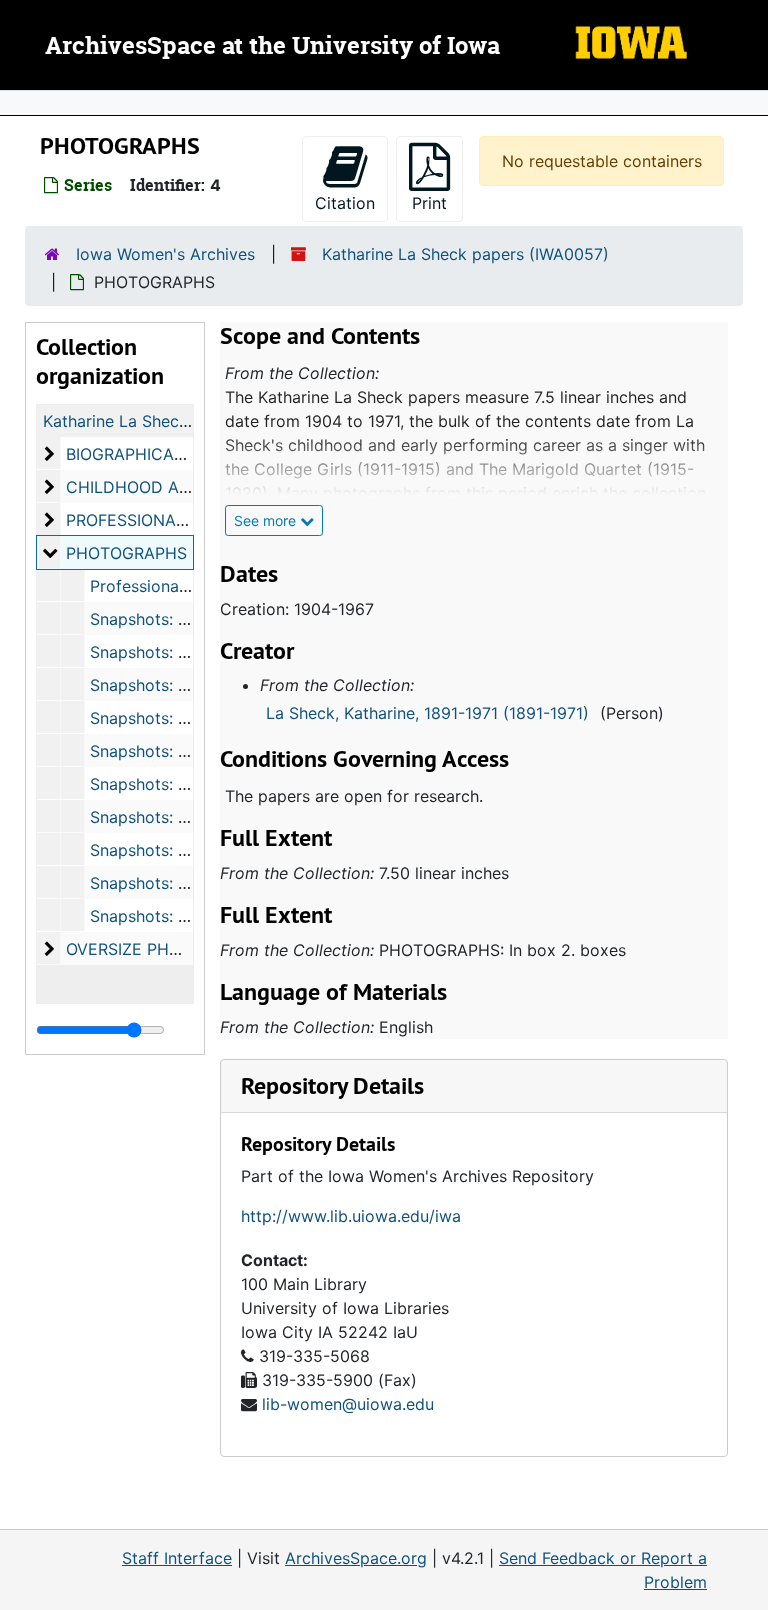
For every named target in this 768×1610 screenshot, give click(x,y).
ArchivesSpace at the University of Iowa (272, 47)
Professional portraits (172, 586)
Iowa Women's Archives (165, 254)
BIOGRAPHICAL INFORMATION (181, 454)
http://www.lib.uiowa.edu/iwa (351, 1216)
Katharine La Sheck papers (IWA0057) (465, 254)
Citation (345, 203)
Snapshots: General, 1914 (184, 685)
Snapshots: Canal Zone (177, 718)
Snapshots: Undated (166, 916)
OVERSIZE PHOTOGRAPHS (167, 949)
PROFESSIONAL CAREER (159, 520)
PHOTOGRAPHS (126, 553)
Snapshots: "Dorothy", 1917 (191, 784)
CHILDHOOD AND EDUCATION (184, 487)
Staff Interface (177, 1558)
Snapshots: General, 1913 (184, 652)
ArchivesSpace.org (356, 1558)
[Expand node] (748, 103)
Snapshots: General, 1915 (184, 751)
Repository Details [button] (332, 1085)
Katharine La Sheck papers (144, 421)
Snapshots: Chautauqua (179, 883)
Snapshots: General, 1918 (184, 817)
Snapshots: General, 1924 (186, 850)
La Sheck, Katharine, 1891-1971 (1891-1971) (427, 713)
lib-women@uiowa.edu (348, 1404)
